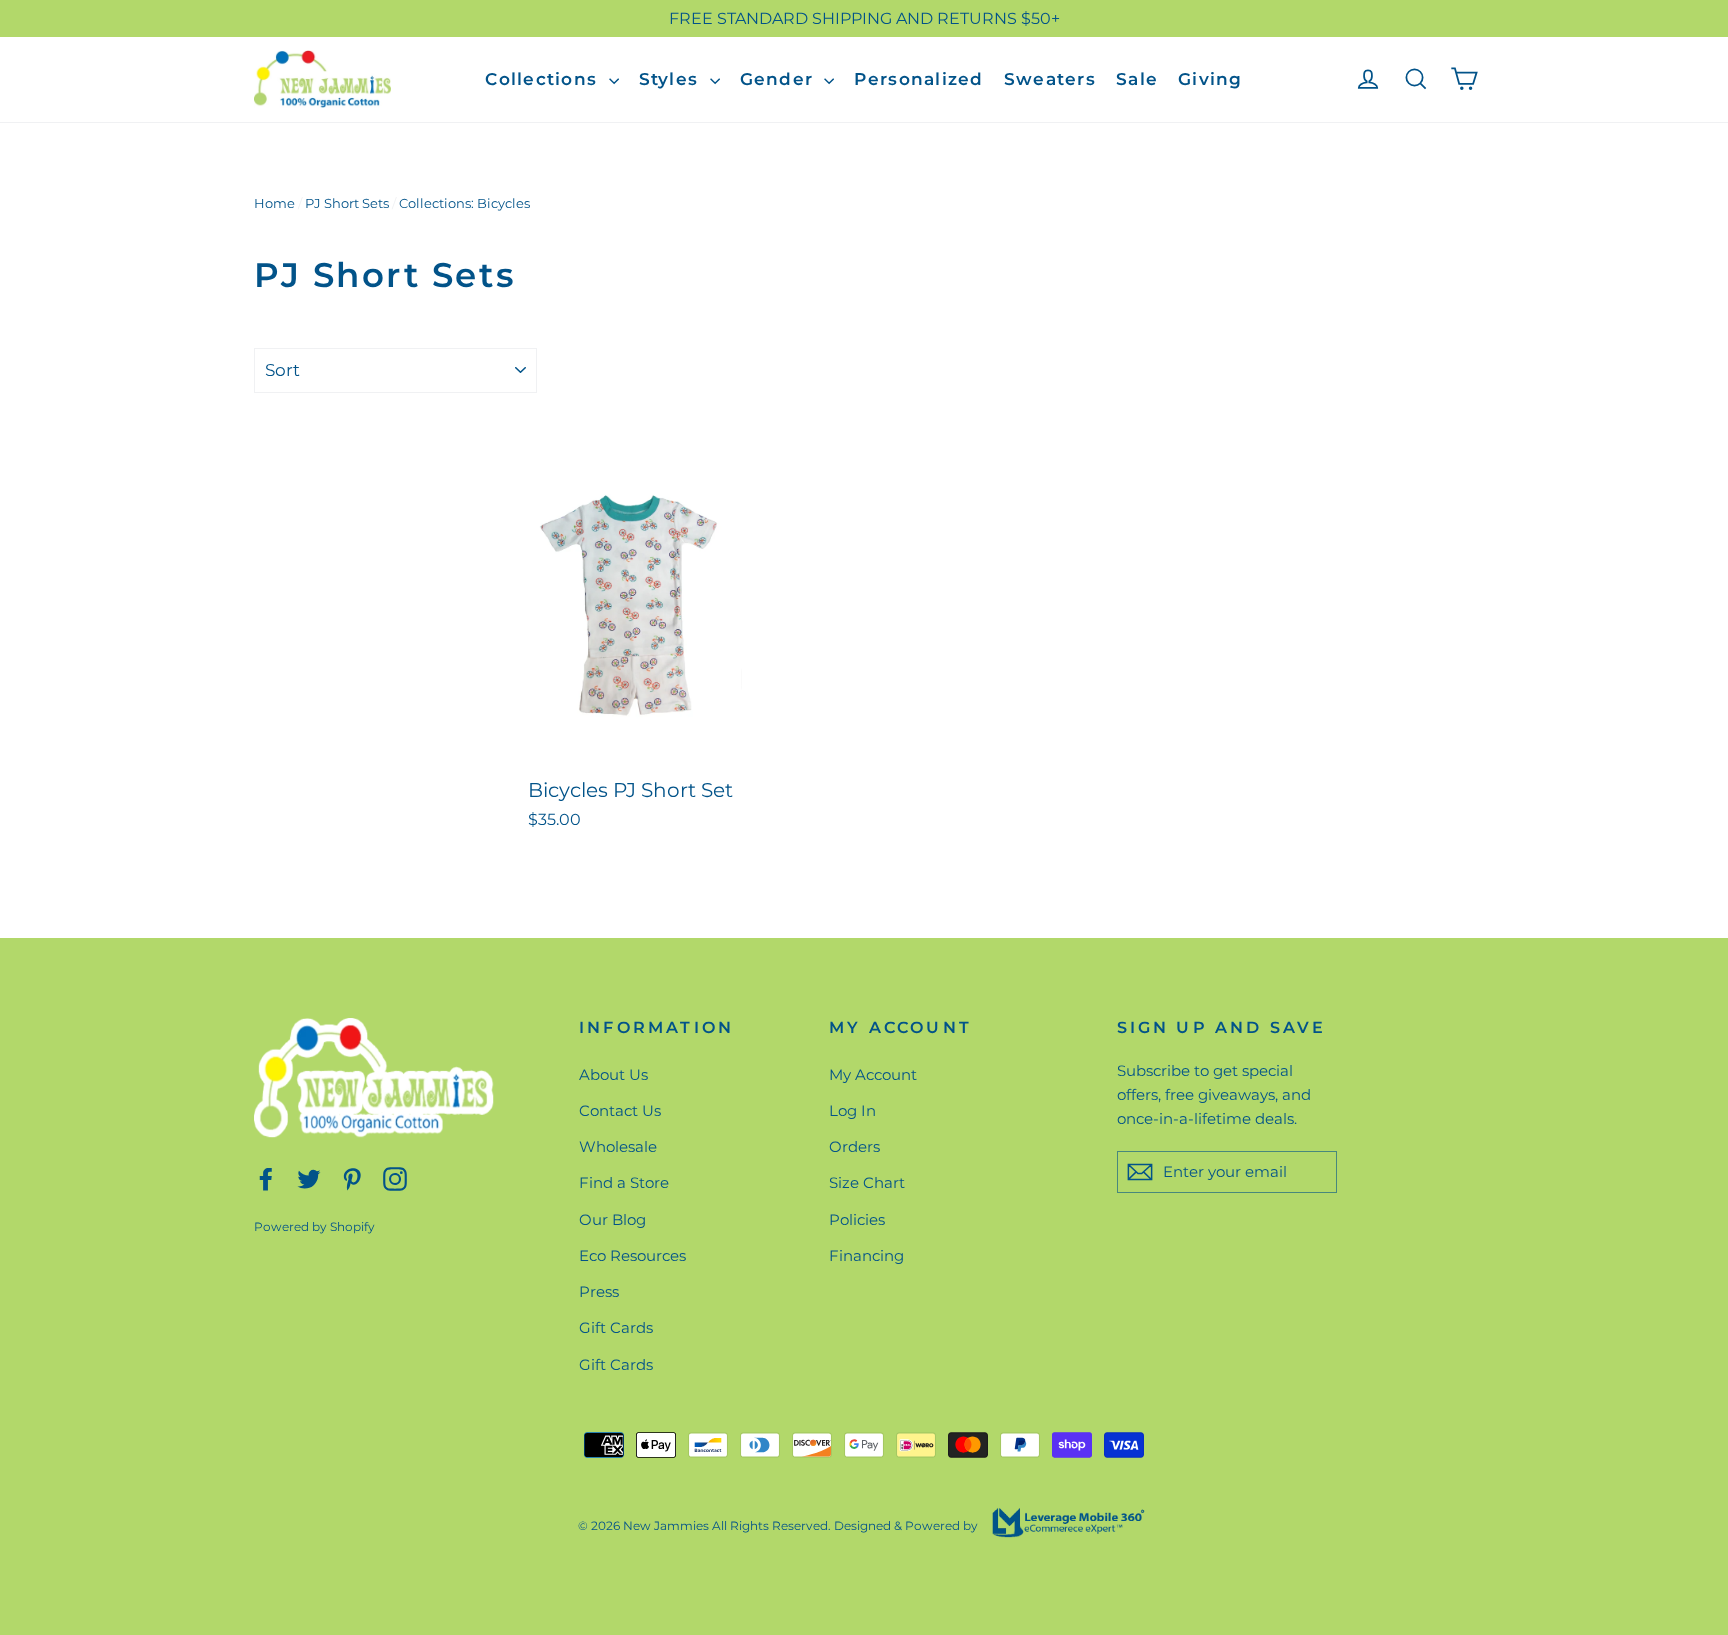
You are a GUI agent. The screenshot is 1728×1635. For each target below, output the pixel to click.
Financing (866, 1255)
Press (599, 1291)
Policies (857, 1219)
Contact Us (620, 1110)
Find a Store (624, 1182)
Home (274, 203)
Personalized (918, 79)
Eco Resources (632, 1255)
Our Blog (612, 1219)
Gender (780, 79)
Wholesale (618, 1146)
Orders (854, 1146)
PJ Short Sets (347, 203)
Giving (1210, 79)
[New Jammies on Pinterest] (352, 1177)
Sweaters (1050, 79)
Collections (544, 79)
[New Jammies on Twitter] (309, 1177)
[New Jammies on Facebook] (266, 1177)
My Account (873, 1074)
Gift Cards (616, 1327)
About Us (613, 1074)
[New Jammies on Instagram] (395, 1177)
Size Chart (867, 1182)
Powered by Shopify (314, 1226)
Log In (852, 1110)
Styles (672, 79)
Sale (1137, 79)
